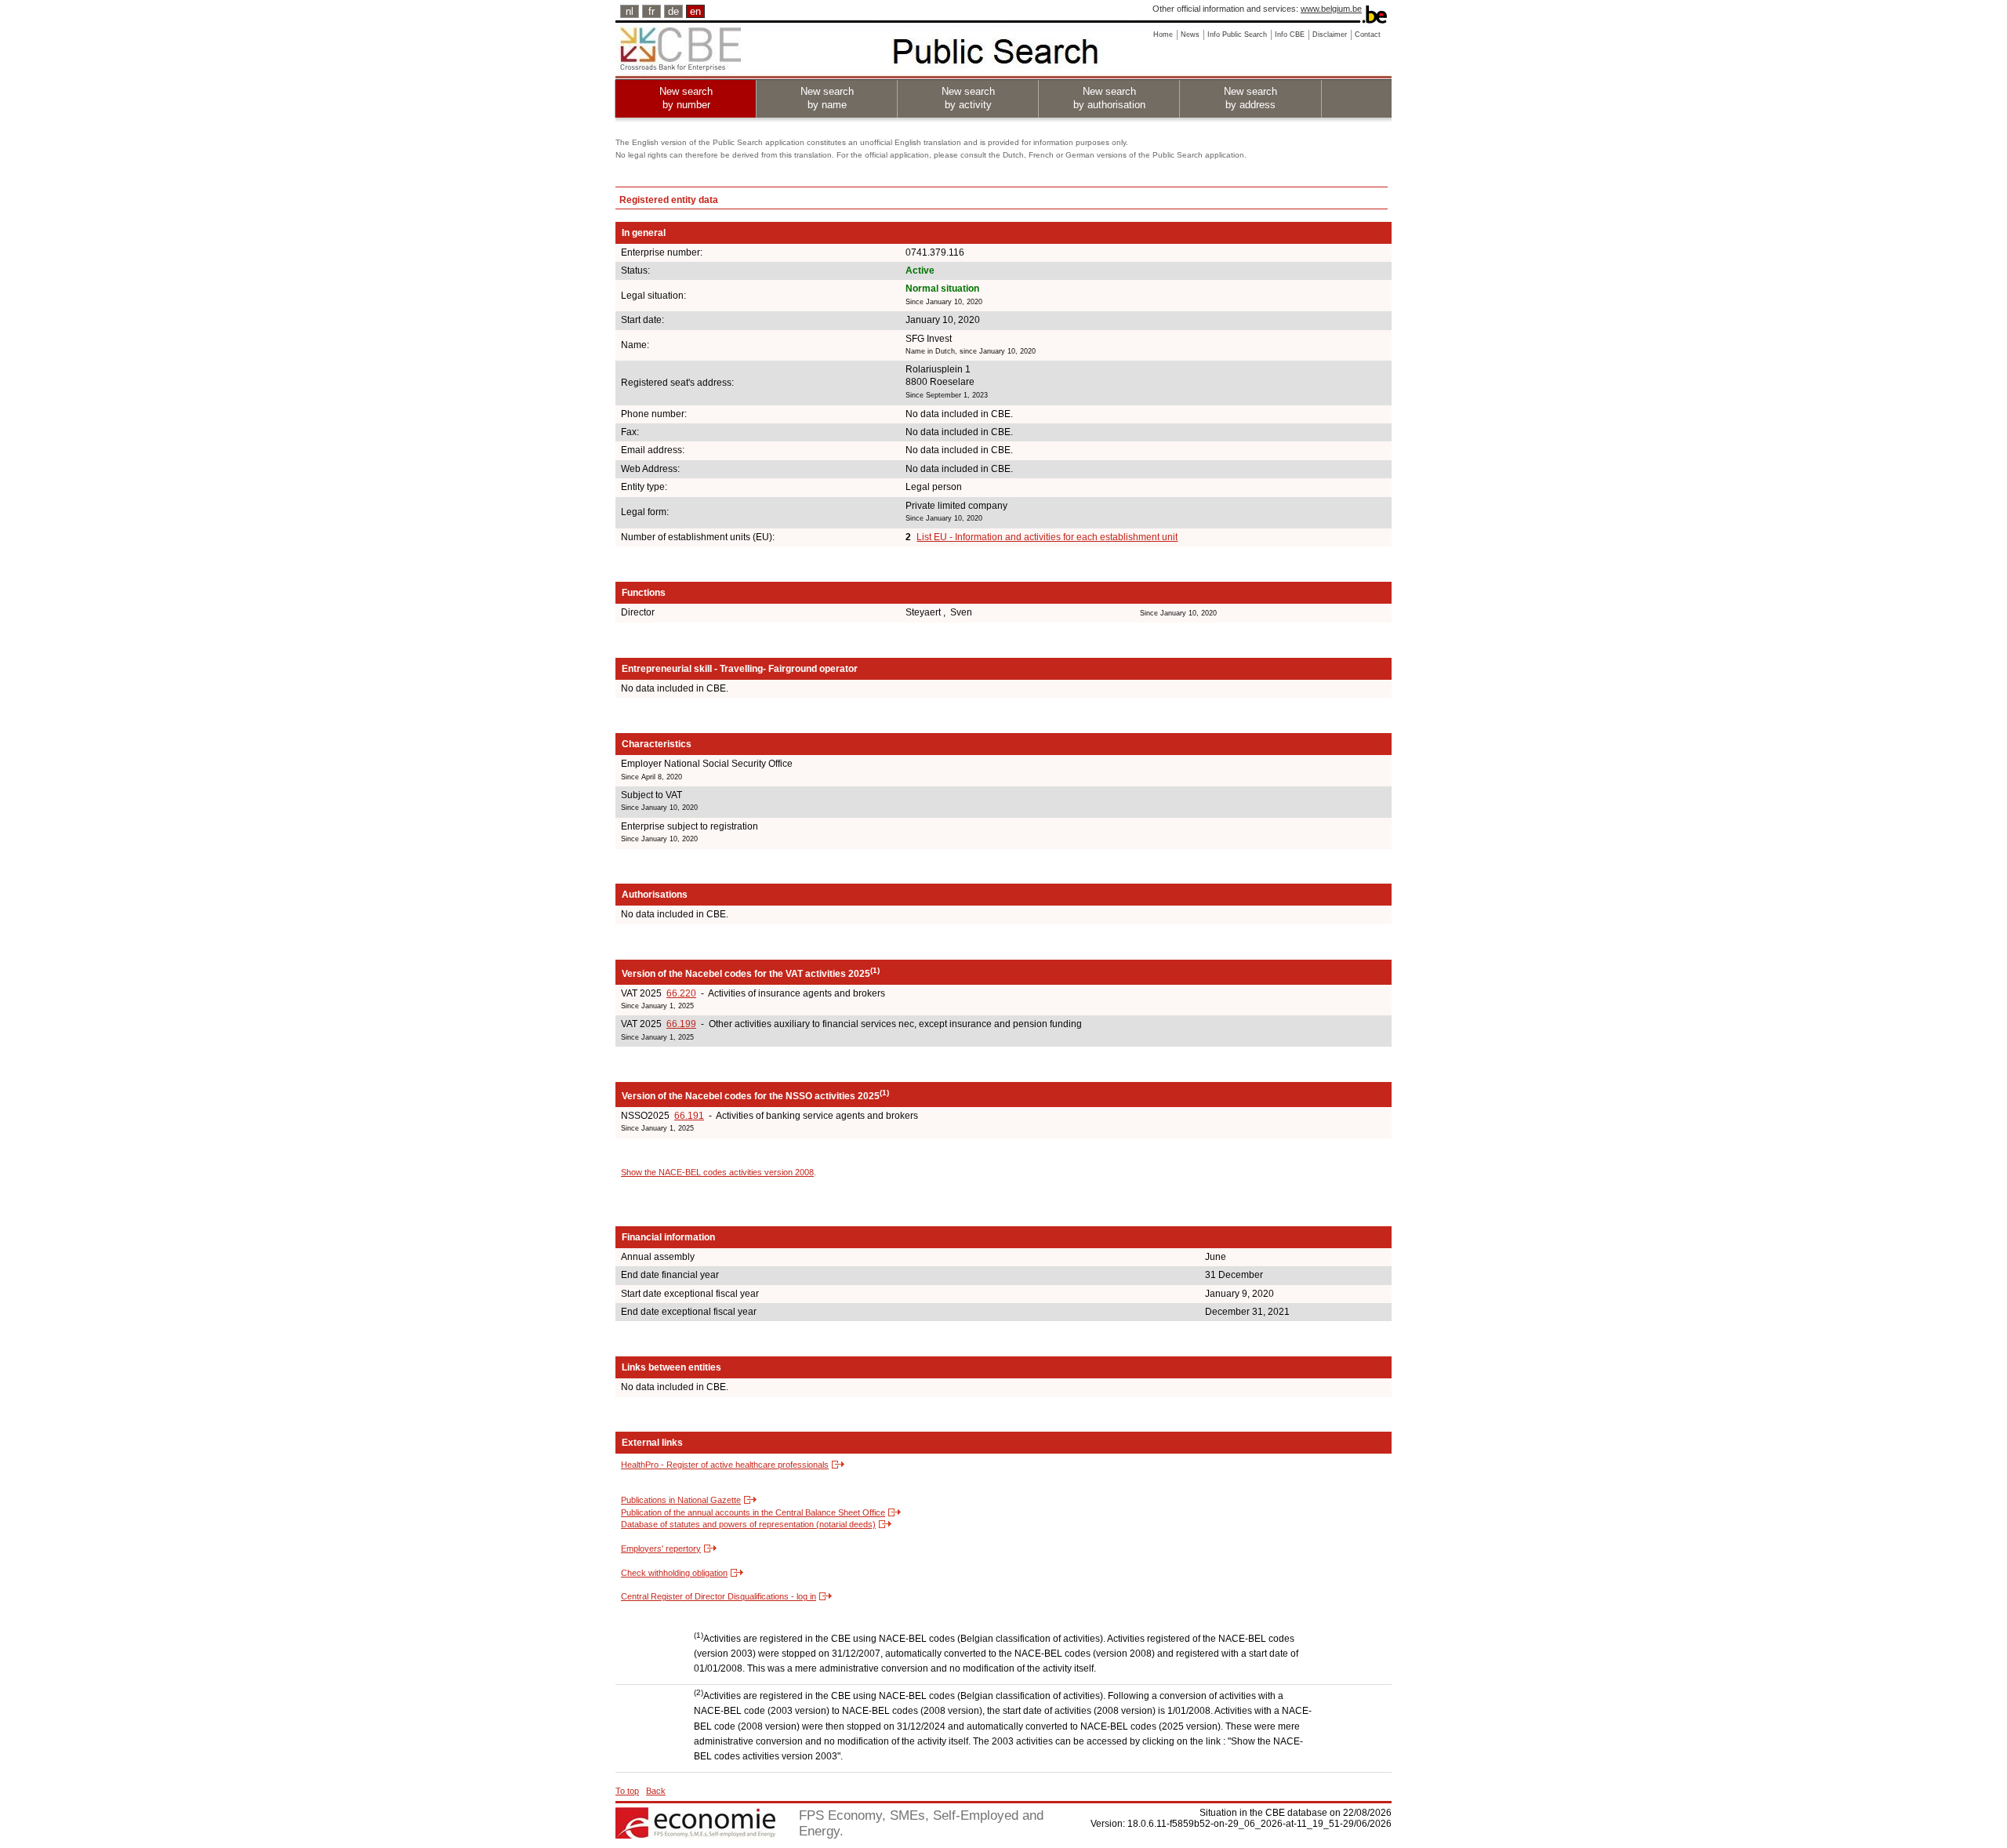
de (673, 11)
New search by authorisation (1109, 98)
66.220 (681, 993)
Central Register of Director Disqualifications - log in (719, 1596)
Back (656, 1791)
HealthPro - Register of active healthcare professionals (725, 1465)
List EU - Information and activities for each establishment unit (1047, 537)
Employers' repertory (661, 1548)
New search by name (827, 98)
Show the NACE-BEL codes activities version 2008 (717, 1172)
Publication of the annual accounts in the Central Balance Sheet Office (753, 1512)
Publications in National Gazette (681, 1500)
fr (651, 11)
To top (627, 1791)
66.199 (681, 1024)
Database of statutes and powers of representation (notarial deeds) (748, 1524)
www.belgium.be (1331, 9)
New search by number (686, 98)
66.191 (689, 1116)
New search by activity (968, 98)
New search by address (1250, 98)
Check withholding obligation (674, 1573)
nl (630, 11)
